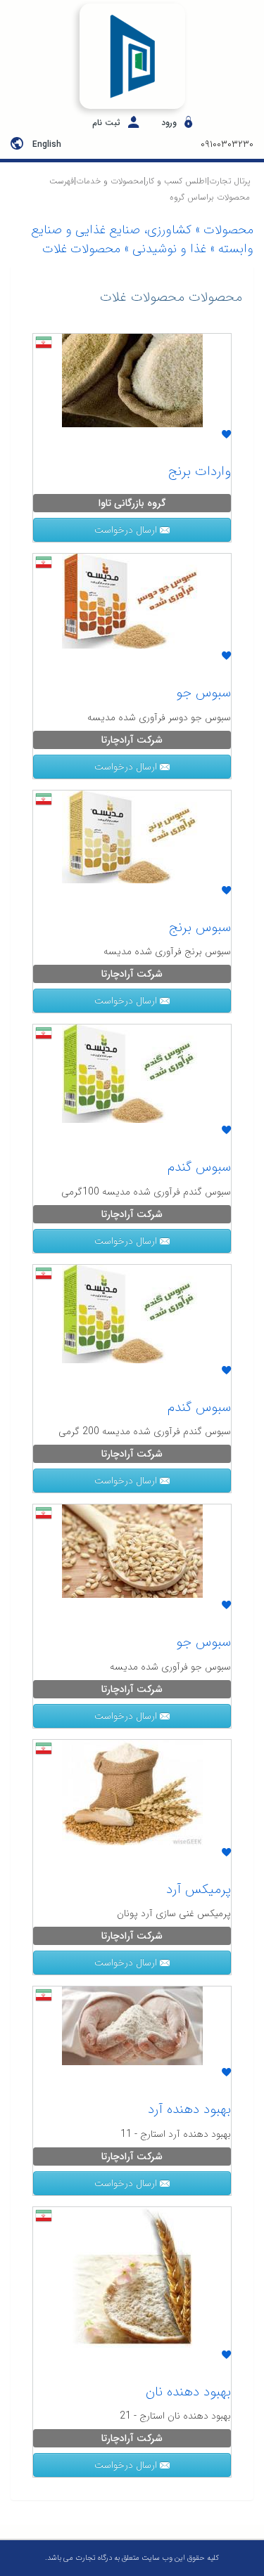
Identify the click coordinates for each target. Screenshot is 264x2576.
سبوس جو (203, 693)
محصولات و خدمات (110, 181)
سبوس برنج (200, 928)
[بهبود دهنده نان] (132, 2276)
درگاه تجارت (93, 2558)
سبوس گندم (199, 1167)
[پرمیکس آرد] (132, 1791)
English (47, 144)
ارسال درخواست (127, 530)
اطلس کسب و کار (176, 181)
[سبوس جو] (132, 600)
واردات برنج (199, 471)
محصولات (228, 230)
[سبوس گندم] (132, 1073)
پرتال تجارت (230, 181)
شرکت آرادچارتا (132, 740)
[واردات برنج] (132, 379)
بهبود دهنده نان (188, 2392)
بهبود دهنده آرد (189, 2109)
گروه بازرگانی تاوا (132, 503)
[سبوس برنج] (132, 835)
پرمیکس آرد (199, 1889)
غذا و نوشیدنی (169, 249)
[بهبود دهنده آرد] (132, 2025)
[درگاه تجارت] (132, 56)
